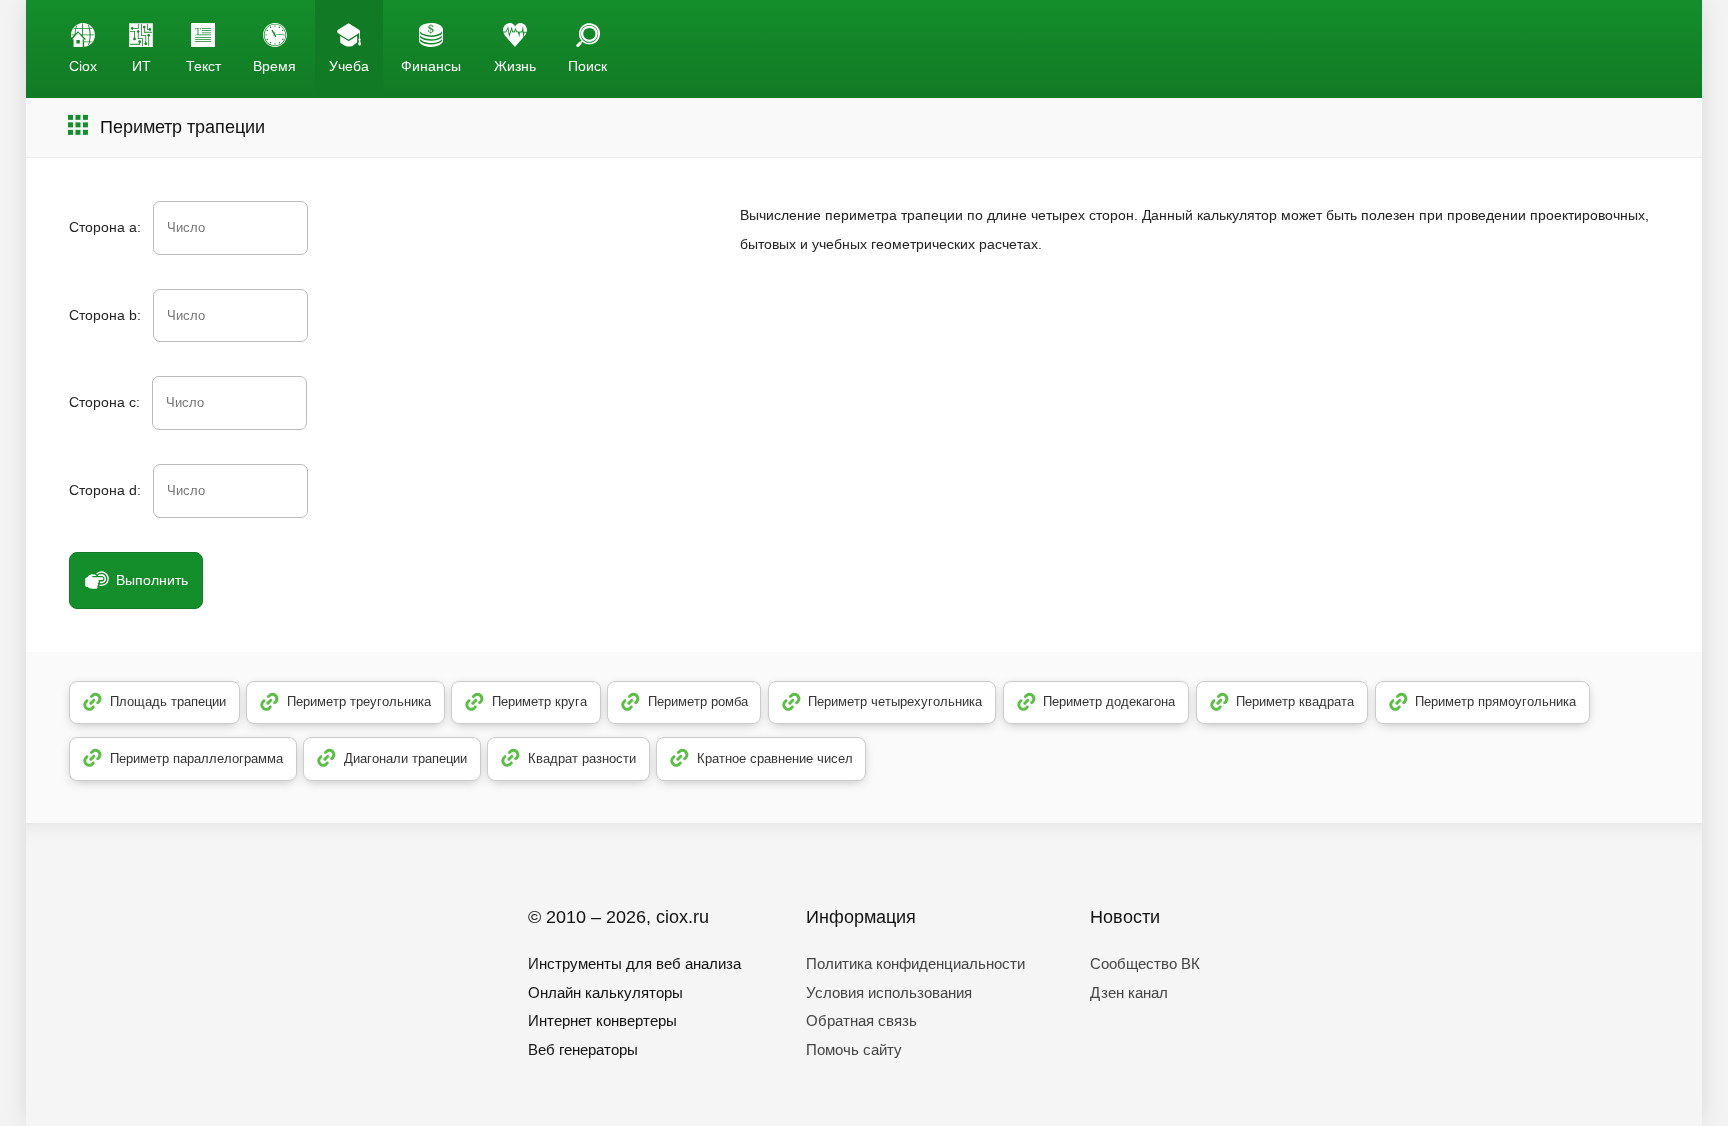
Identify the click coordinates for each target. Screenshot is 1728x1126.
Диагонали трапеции (405, 758)
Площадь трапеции (168, 701)
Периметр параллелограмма (196, 758)
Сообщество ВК (1145, 963)
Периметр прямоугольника (1495, 701)
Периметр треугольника (359, 701)
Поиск (587, 66)
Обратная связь (861, 1020)
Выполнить (152, 580)
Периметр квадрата (1295, 701)
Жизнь (515, 66)
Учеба (349, 66)
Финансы (431, 66)
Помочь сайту (854, 1049)
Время (274, 66)
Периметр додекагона (1109, 701)
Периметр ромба (698, 701)
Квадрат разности (582, 758)
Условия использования (889, 992)
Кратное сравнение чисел (775, 758)
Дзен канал (1129, 992)
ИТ (141, 66)
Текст (203, 66)
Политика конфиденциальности (915, 963)
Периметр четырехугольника (895, 701)
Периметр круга (539, 701)
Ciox (83, 66)
